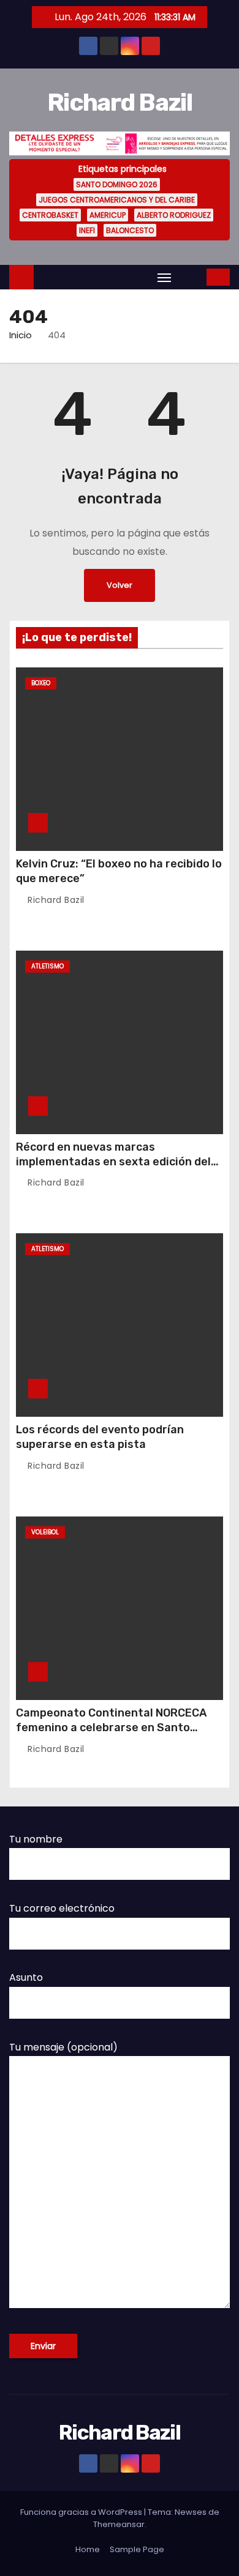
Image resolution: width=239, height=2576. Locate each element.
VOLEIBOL (45, 1532)
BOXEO (41, 683)
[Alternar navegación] (164, 277)
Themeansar (119, 2524)
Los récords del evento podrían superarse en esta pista (100, 1437)
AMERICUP (108, 215)
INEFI (87, 230)
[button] (190, 277)
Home (88, 2549)
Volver (120, 585)
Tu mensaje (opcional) (63, 2047)
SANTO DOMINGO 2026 (117, 184)
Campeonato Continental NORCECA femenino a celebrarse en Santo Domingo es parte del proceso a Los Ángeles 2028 (112, 1735)
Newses (191, 2512)
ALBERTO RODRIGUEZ (174, 215)
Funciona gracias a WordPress (82, 2512)
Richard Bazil (120, 102)
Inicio (21, 335)
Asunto (26, 1977)
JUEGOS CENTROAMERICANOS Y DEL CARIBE (117, 200)
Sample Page (137, 2549)
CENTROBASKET (50, 215)
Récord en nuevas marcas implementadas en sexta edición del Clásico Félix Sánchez (113, 1162)
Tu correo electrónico (62, 1908)
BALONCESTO (130, 230)
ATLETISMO (47, 966)
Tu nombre (36, 1839)
